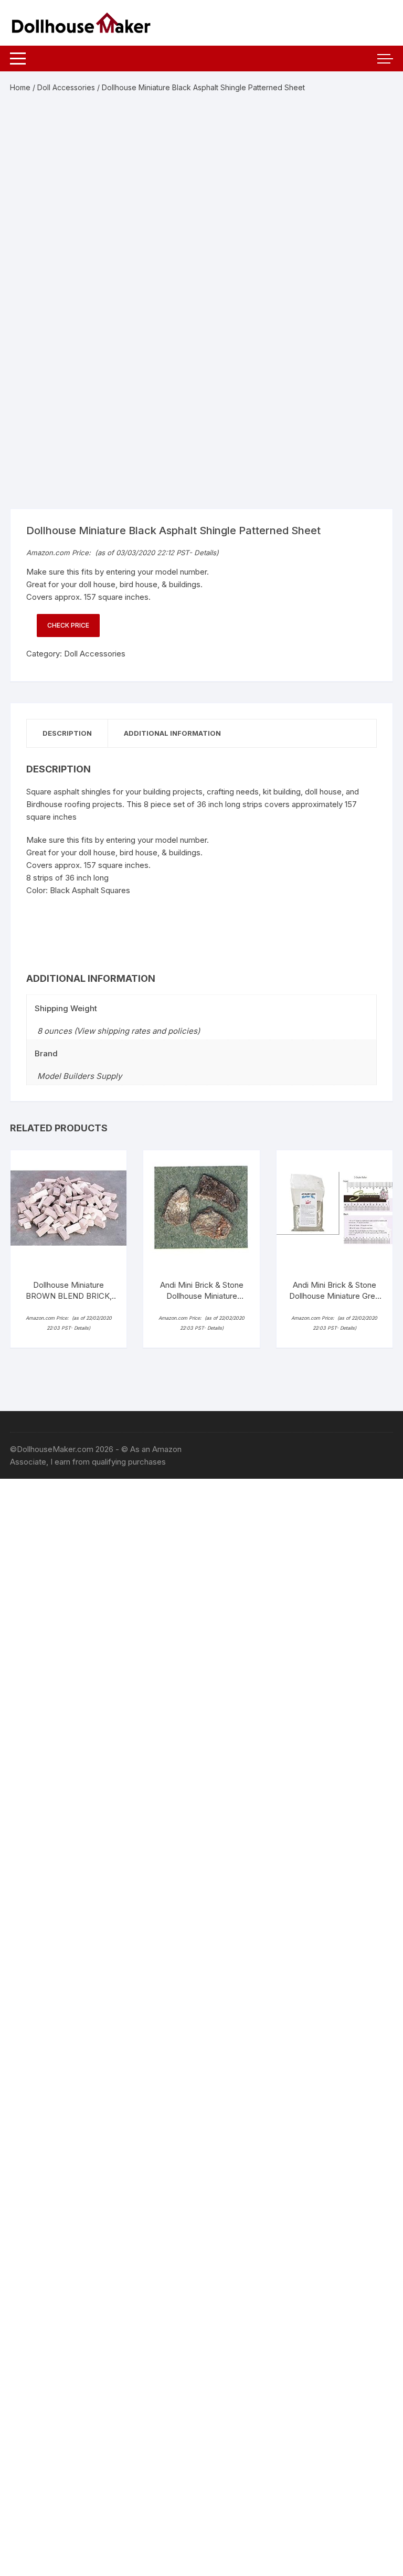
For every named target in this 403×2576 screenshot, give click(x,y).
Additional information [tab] (172, 733)
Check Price (68, 625)
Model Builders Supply (79, 1076)
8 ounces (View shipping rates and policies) (119, 1031)
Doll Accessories (66, 87)
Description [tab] (67, 733)
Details (205, 553)
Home (20, 87)
